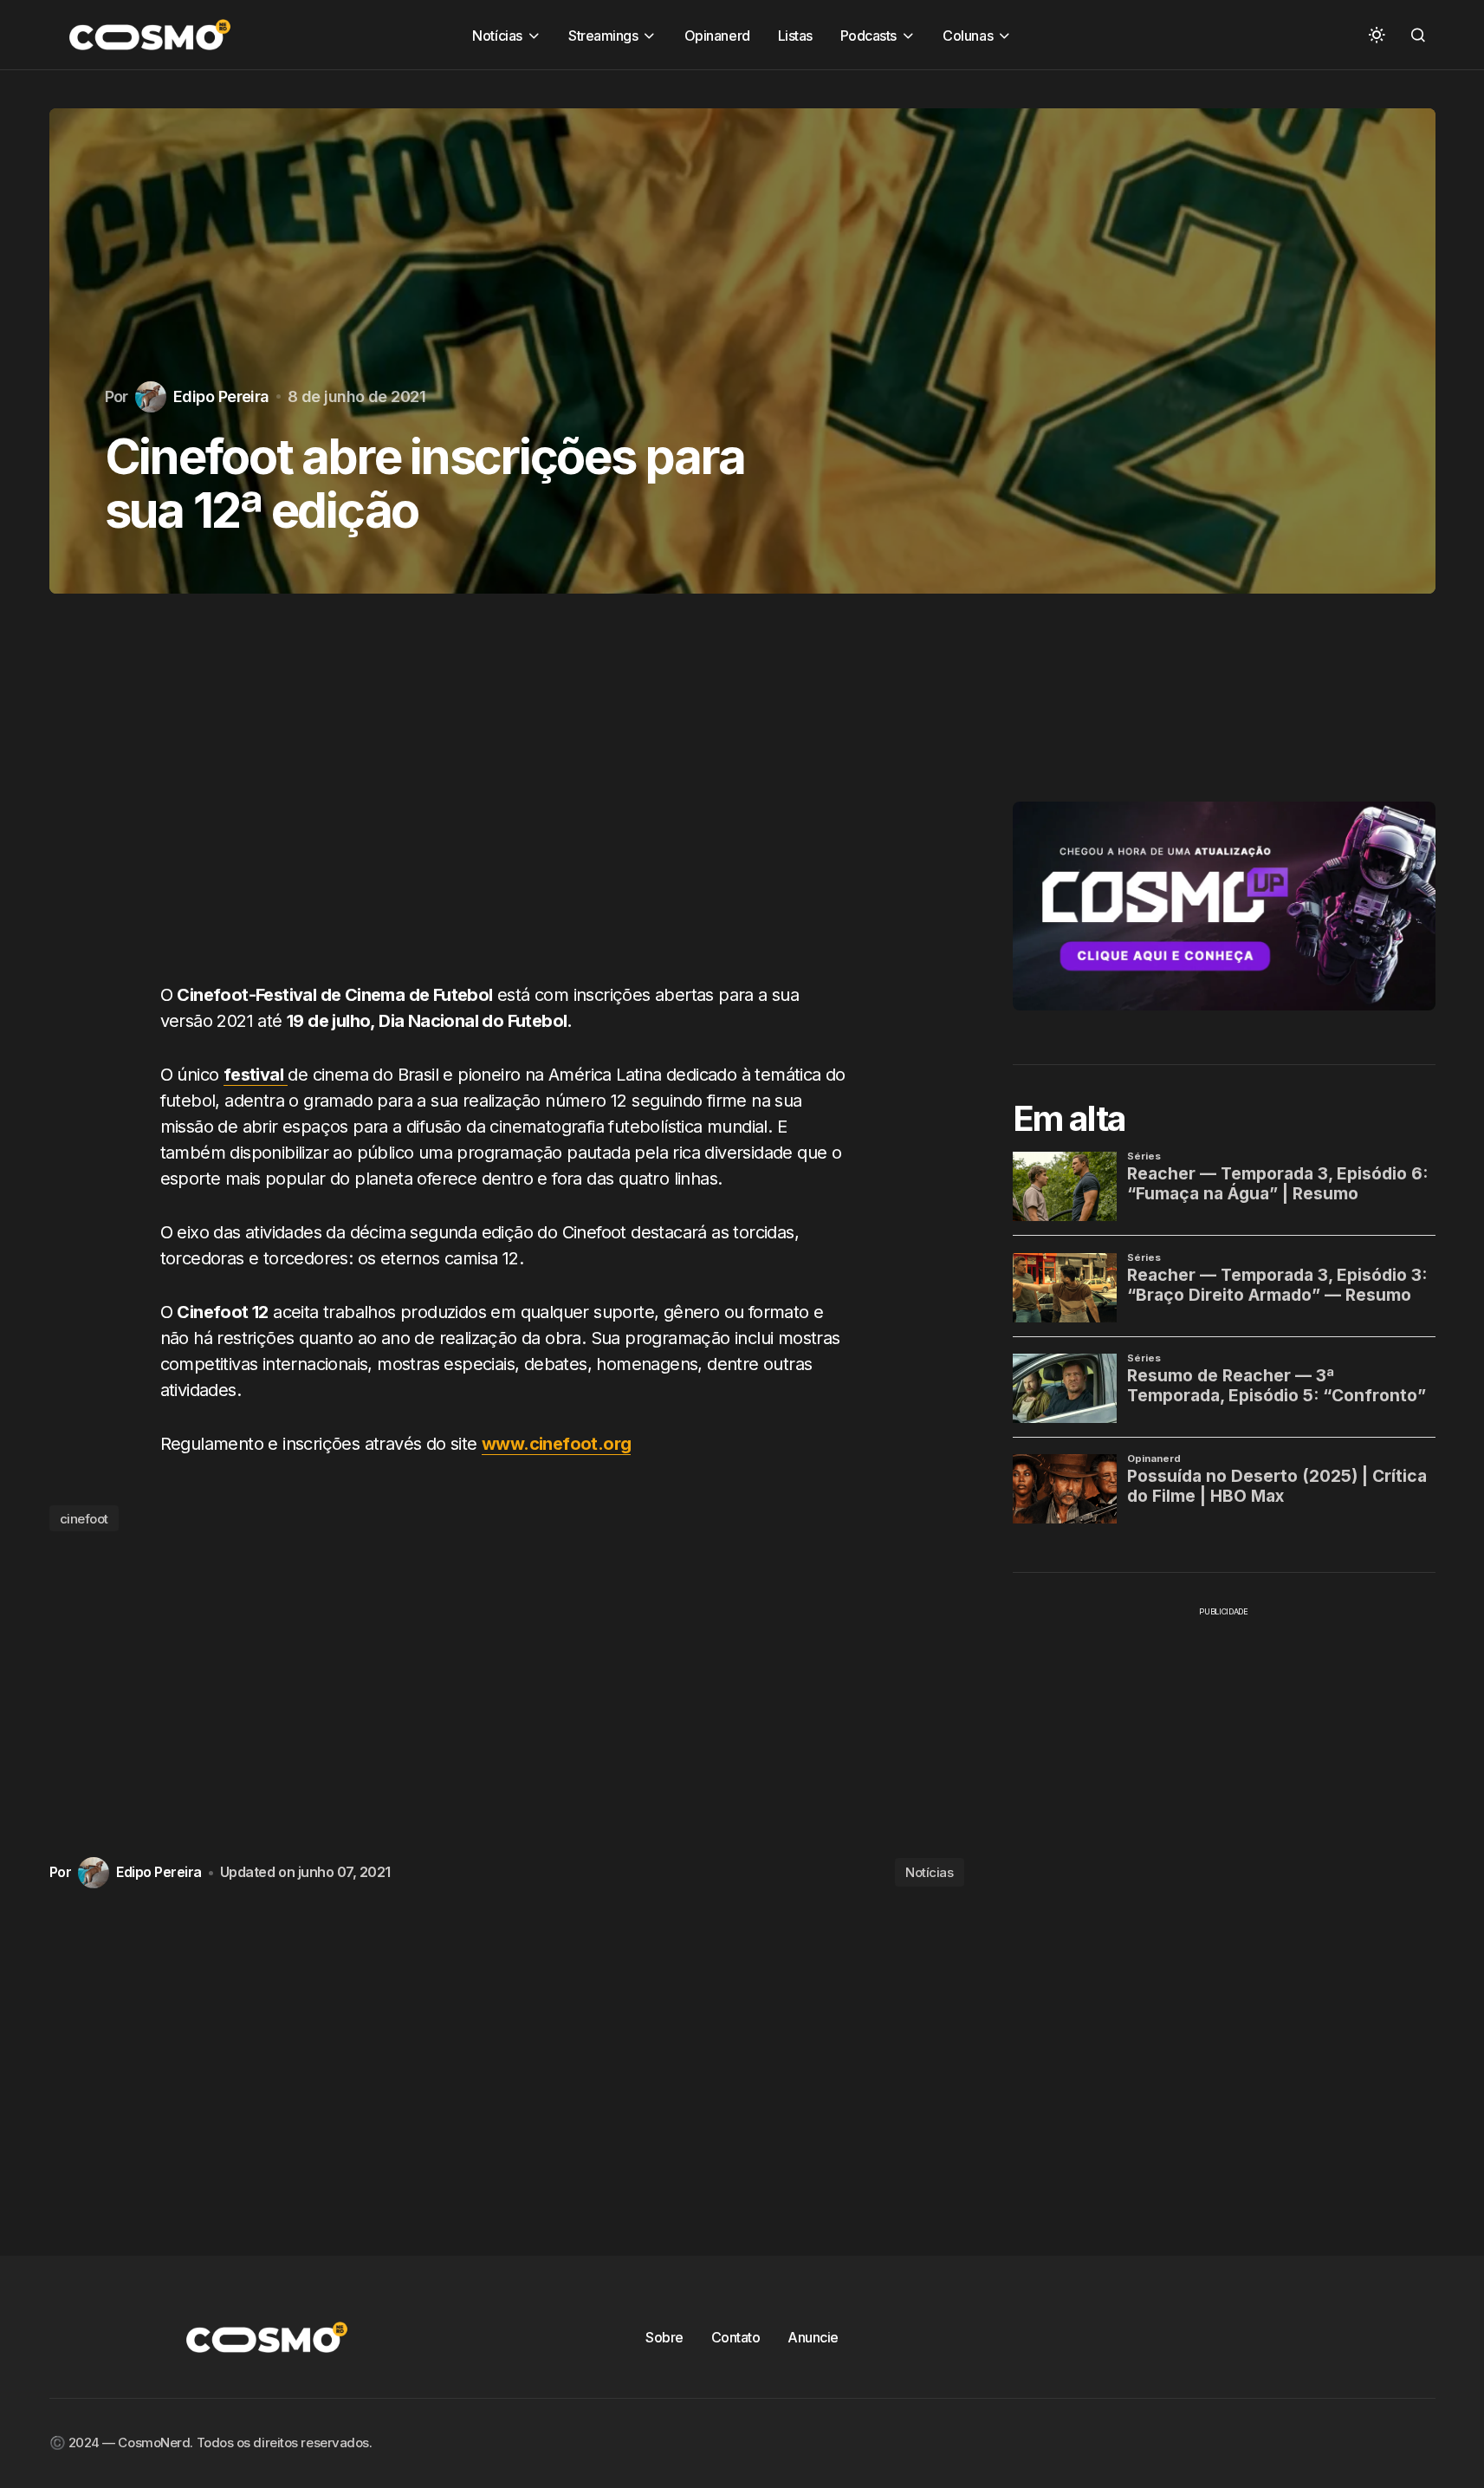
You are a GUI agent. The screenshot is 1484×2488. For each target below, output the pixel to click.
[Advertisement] (507, 805)
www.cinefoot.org (556, 1444)
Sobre (664, 2337)
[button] (1377, 35)
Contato (736, 2337)
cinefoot (84, 1519)
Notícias (929, 1872)
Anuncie (813, 2337)
